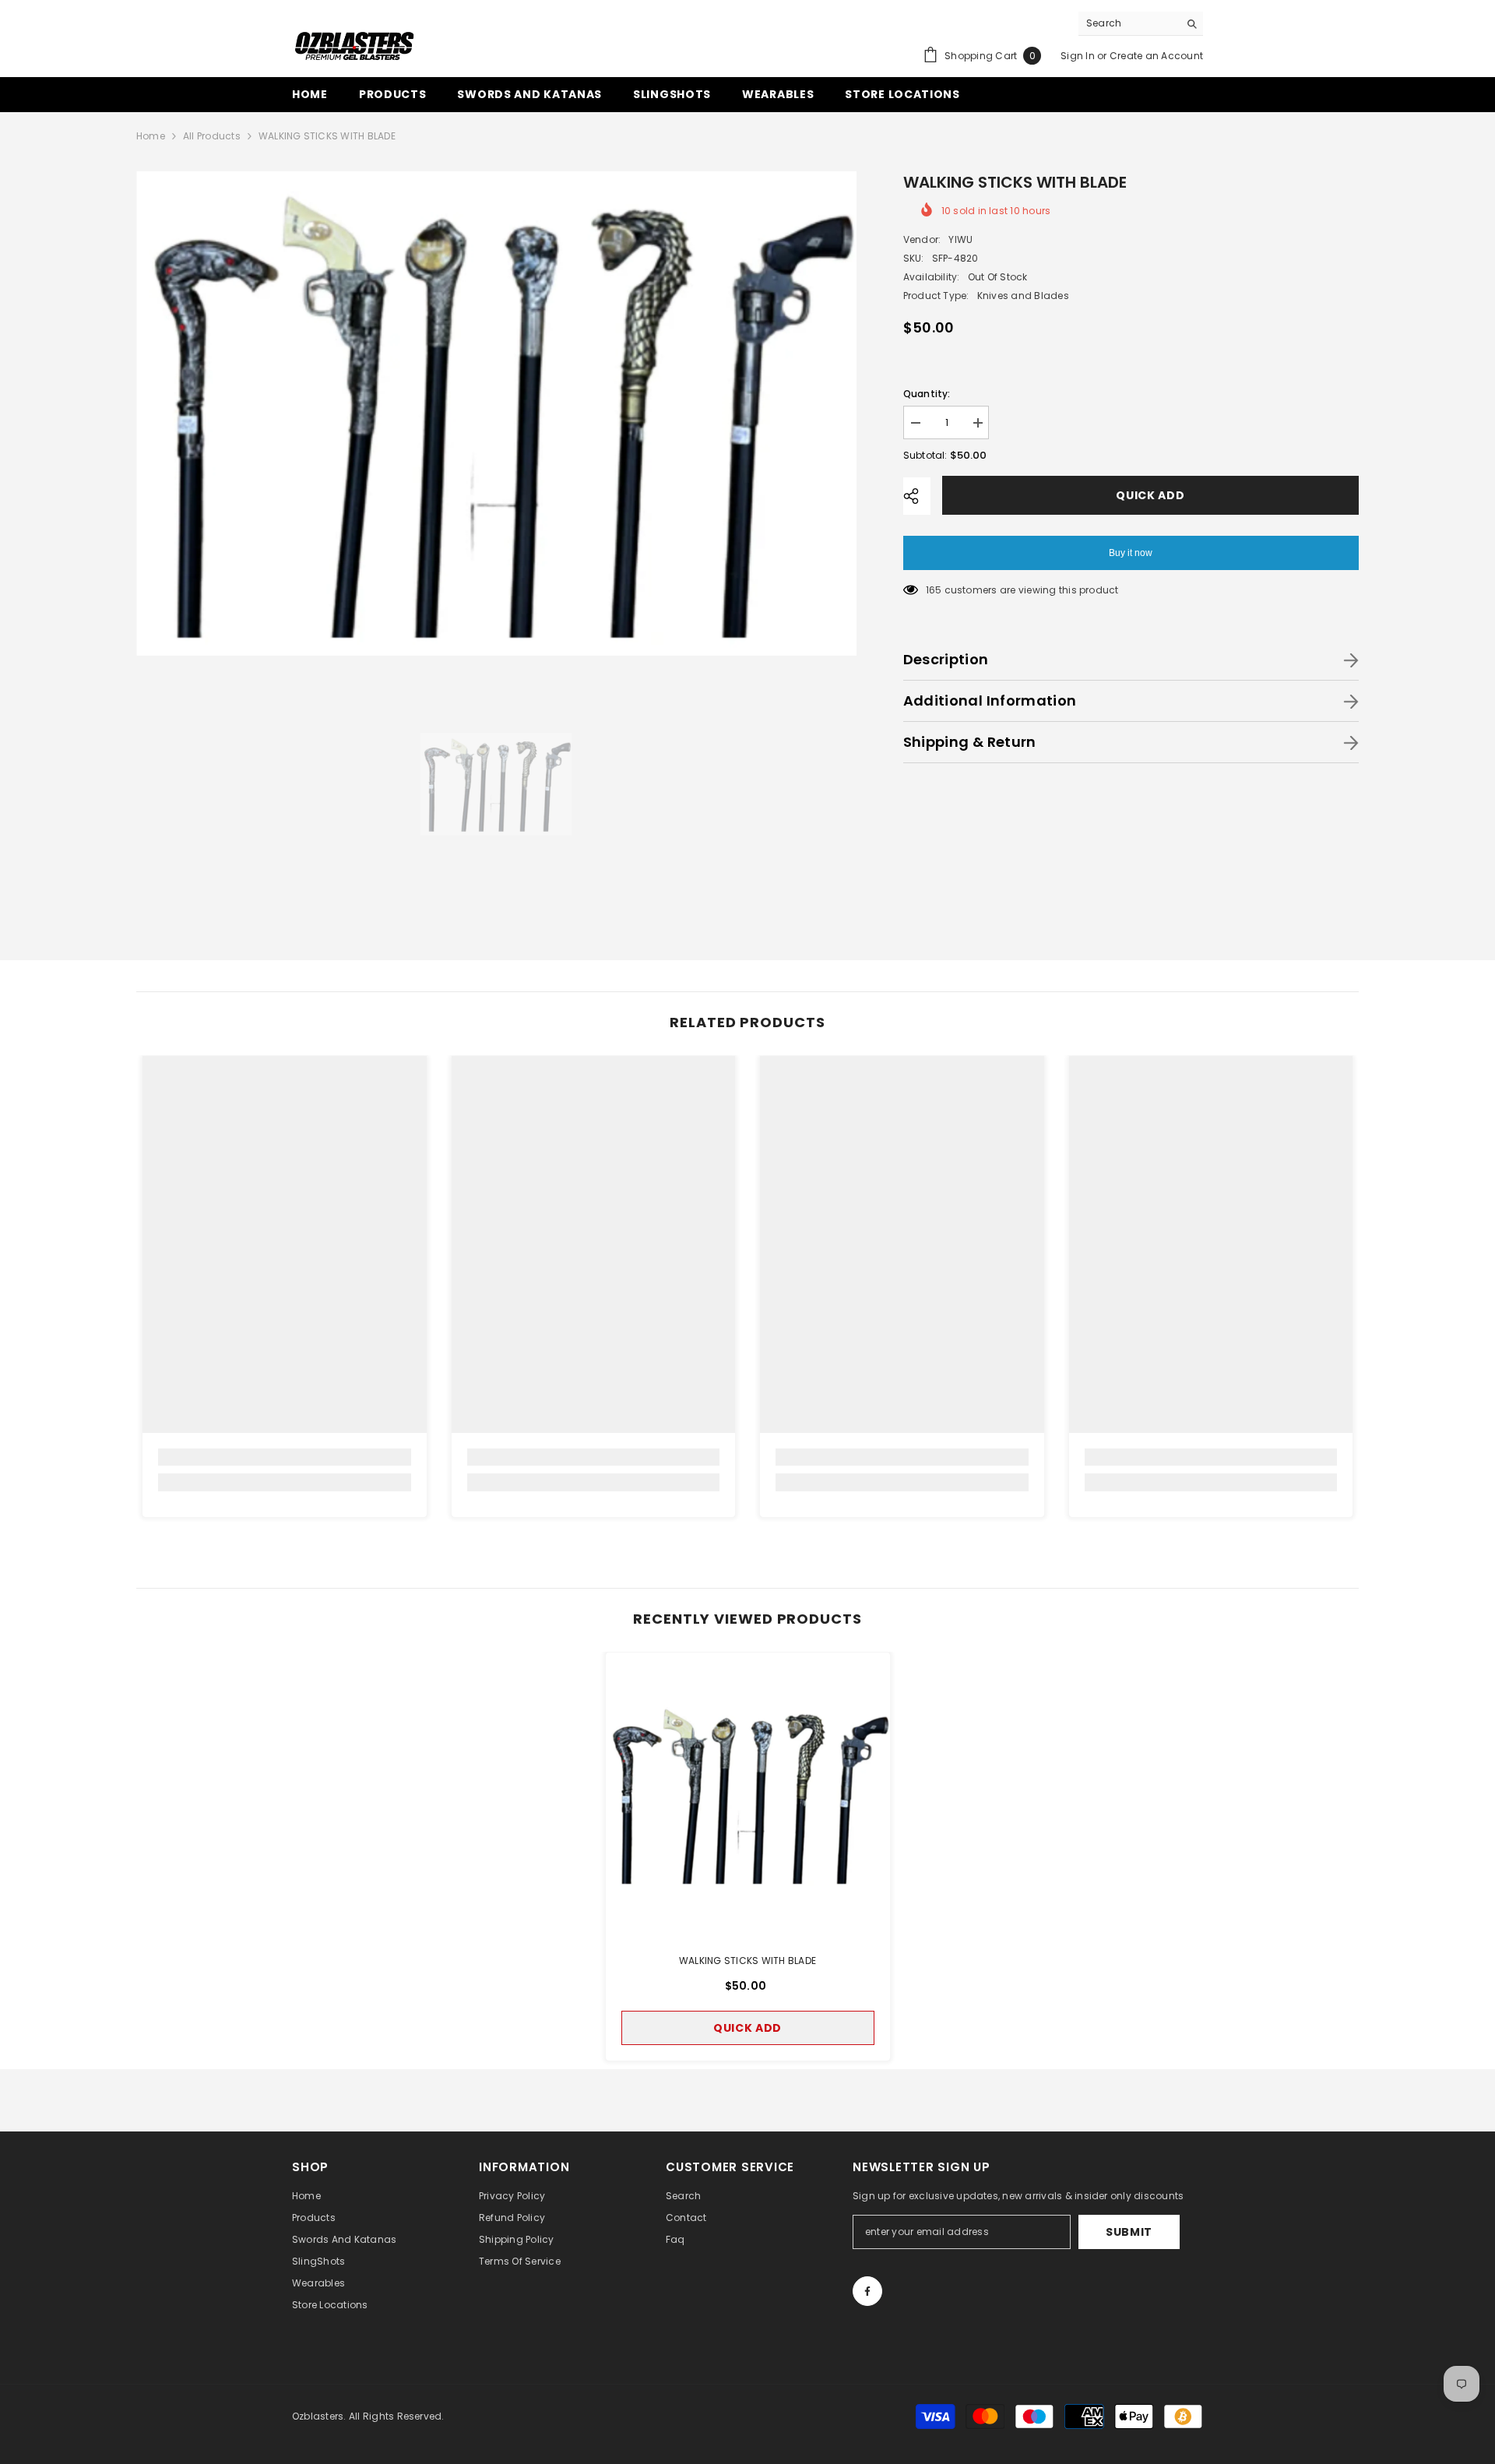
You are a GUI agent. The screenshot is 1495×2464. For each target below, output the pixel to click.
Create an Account (1156, 56)
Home (151, 136)
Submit (1129, 2232)
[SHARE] (917, 496)
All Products (212, 136)
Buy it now (1131, 553)
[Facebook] (867, 2291)
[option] (496, 413)
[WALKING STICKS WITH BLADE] (748, 1795)
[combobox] (1129, 23)
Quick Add (1150, 495)
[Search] (1141, 24)
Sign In (1078, 56)
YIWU (960, 239)
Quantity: (927, 394)
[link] (285, 1457)
